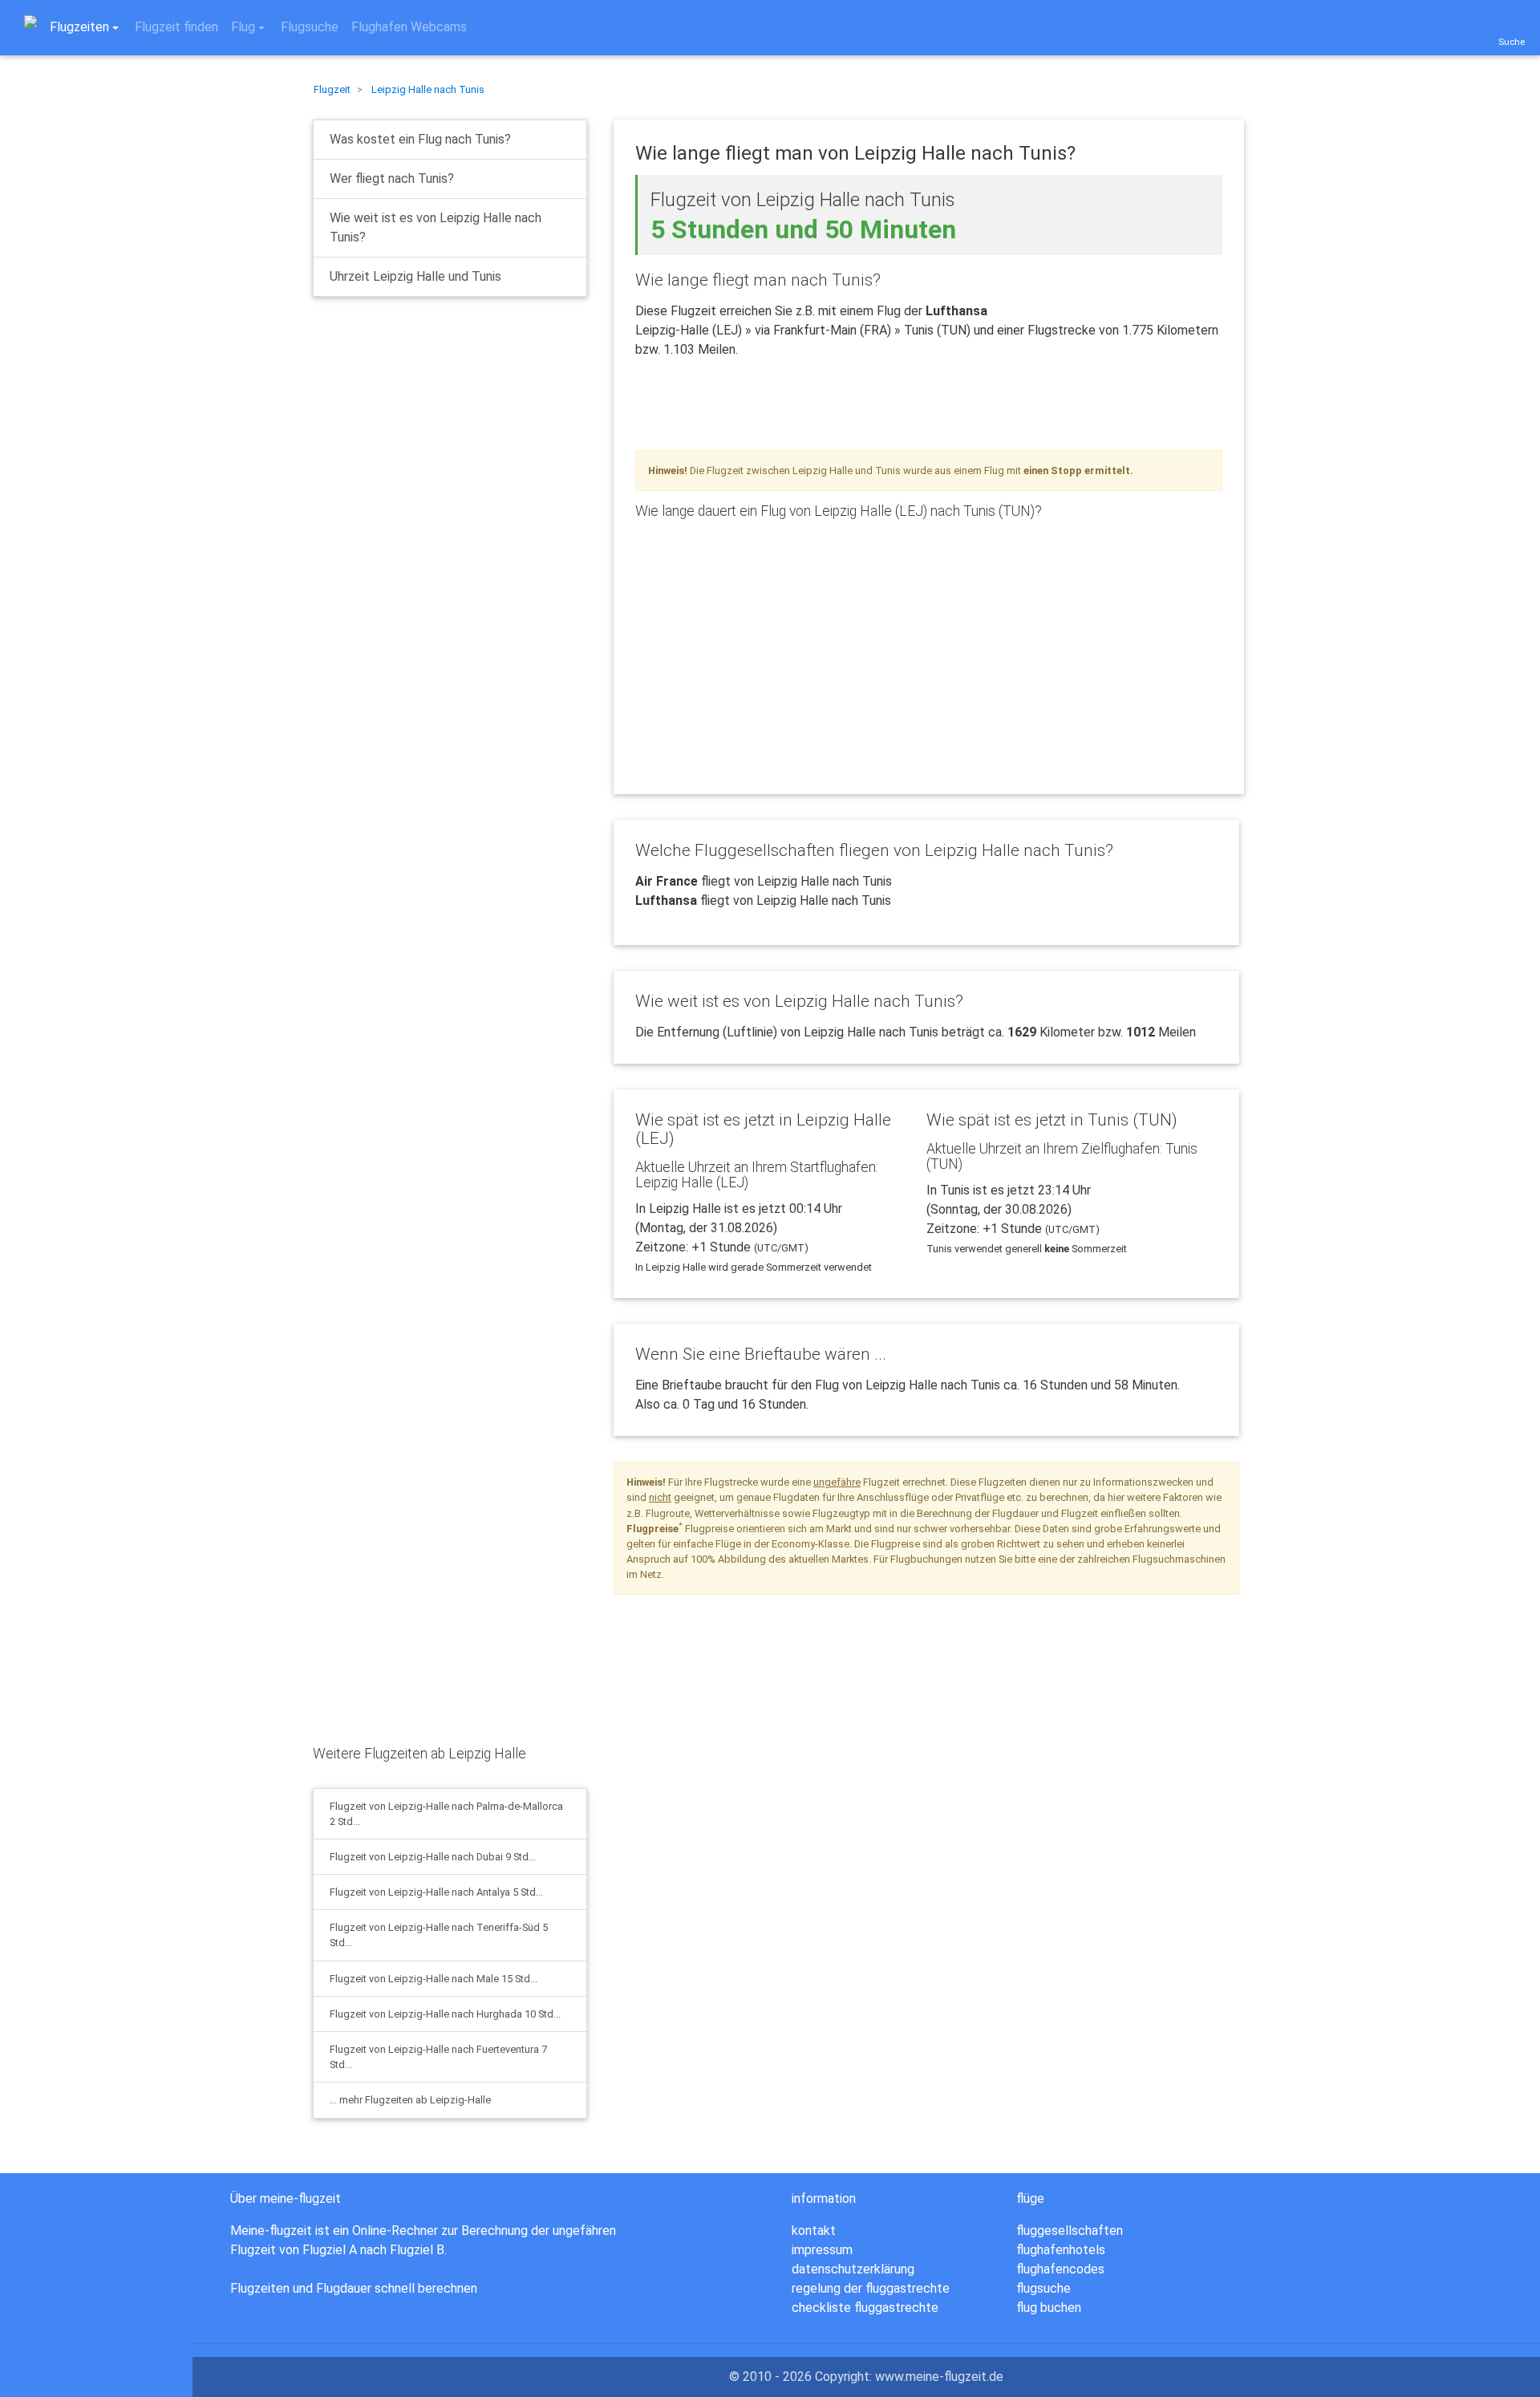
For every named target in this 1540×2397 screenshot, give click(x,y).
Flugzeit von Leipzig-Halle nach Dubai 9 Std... (433, 1857)
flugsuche (1044, 2288)
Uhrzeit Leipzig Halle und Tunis (415, 276)
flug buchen (1049, 2308)
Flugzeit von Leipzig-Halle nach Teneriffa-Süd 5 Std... (439, 1935)
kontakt (814, 2231)
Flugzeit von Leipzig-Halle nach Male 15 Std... (434, 1979)
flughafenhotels (1061, 2250)
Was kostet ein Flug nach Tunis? (420, 139)
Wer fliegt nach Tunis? (392, 178)
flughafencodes (1060, 2269)
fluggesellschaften (1070, 2231)
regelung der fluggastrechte (871, 2288)
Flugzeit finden (176, 27)
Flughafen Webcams (409, 27)
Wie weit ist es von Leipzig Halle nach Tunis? (436, 227)
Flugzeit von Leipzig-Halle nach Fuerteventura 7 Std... (438, 2057)
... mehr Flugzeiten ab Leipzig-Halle (410, 2100)
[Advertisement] (433, 436)
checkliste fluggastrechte (865, 2308)
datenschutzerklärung (853, 2269)
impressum (822, 2250)
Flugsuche (310, 27)
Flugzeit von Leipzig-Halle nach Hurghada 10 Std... (445, 2014)
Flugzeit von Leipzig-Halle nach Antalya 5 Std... (436, 1892)
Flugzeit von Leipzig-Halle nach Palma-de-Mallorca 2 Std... (446, 1814)
